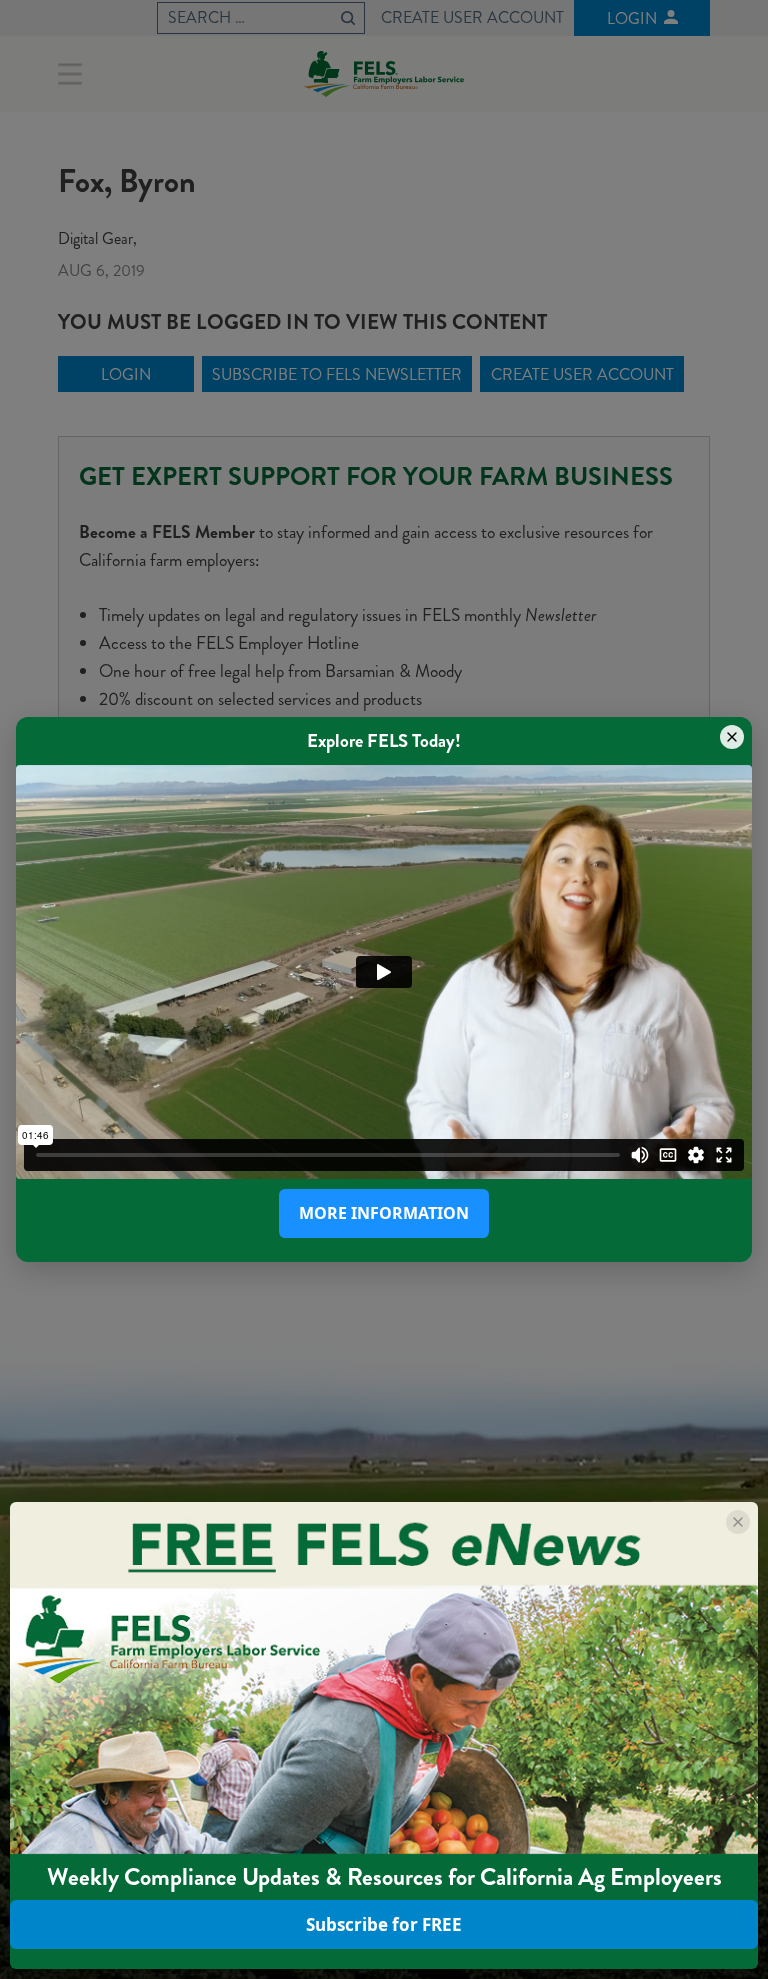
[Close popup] (732, 737)
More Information (384, 1213)
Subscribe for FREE (384, 1924)
